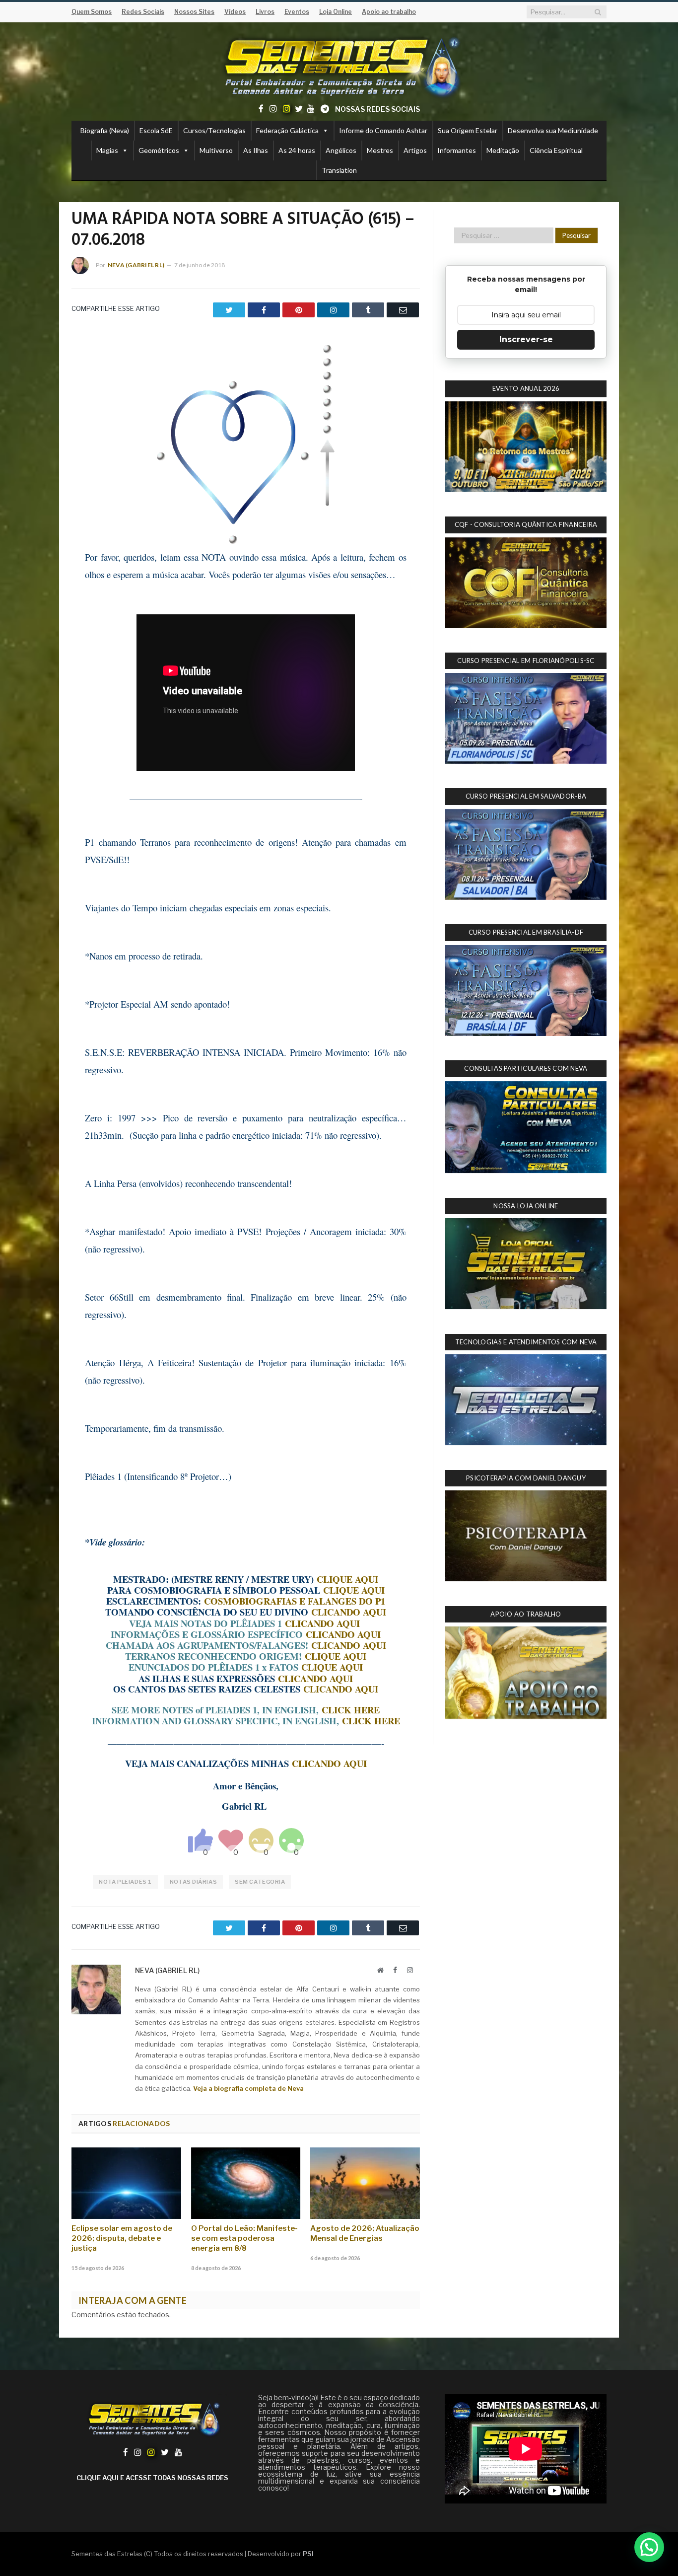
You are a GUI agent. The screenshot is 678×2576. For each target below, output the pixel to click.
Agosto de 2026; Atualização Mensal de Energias (365, 2233)
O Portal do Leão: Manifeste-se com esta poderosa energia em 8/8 (244, 2238)
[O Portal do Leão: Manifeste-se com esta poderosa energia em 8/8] (246, 2183)
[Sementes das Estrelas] (339, 65)
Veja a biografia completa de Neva (248, 2088)
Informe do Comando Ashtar (383, 130)
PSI (308, 2554)
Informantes (457, 150)
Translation (339, 170)
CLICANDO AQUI (349, 1612)
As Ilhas (256, 150)
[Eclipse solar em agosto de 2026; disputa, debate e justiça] (126, 2183)
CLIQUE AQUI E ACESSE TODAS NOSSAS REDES (152, 2478)
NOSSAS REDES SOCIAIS (377, 109)
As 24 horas (297, 150)
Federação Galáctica (287, 130)
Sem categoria (260, 1882)
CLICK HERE (351, 1710)
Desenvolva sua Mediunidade (553, 130)
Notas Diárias (193, 1882)
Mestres (380, 150)
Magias (107, 150)
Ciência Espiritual (556, 150)
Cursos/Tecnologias (214, 130)
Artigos (415, 150)
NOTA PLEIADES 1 (125, 1882)
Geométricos (159, 150)
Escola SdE (156, 130)
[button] (649, 2547)
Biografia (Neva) (105, 130)
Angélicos (341, 150)
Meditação (503, 150)
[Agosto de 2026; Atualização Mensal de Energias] (365, 2183)
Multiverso (216, 150)
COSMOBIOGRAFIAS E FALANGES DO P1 (295, 1601)
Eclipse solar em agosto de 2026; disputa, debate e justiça (122, 2238)
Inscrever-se (526, 339)
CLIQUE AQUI (347, 1579)
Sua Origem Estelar (468, 130)
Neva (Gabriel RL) (136, 265)
